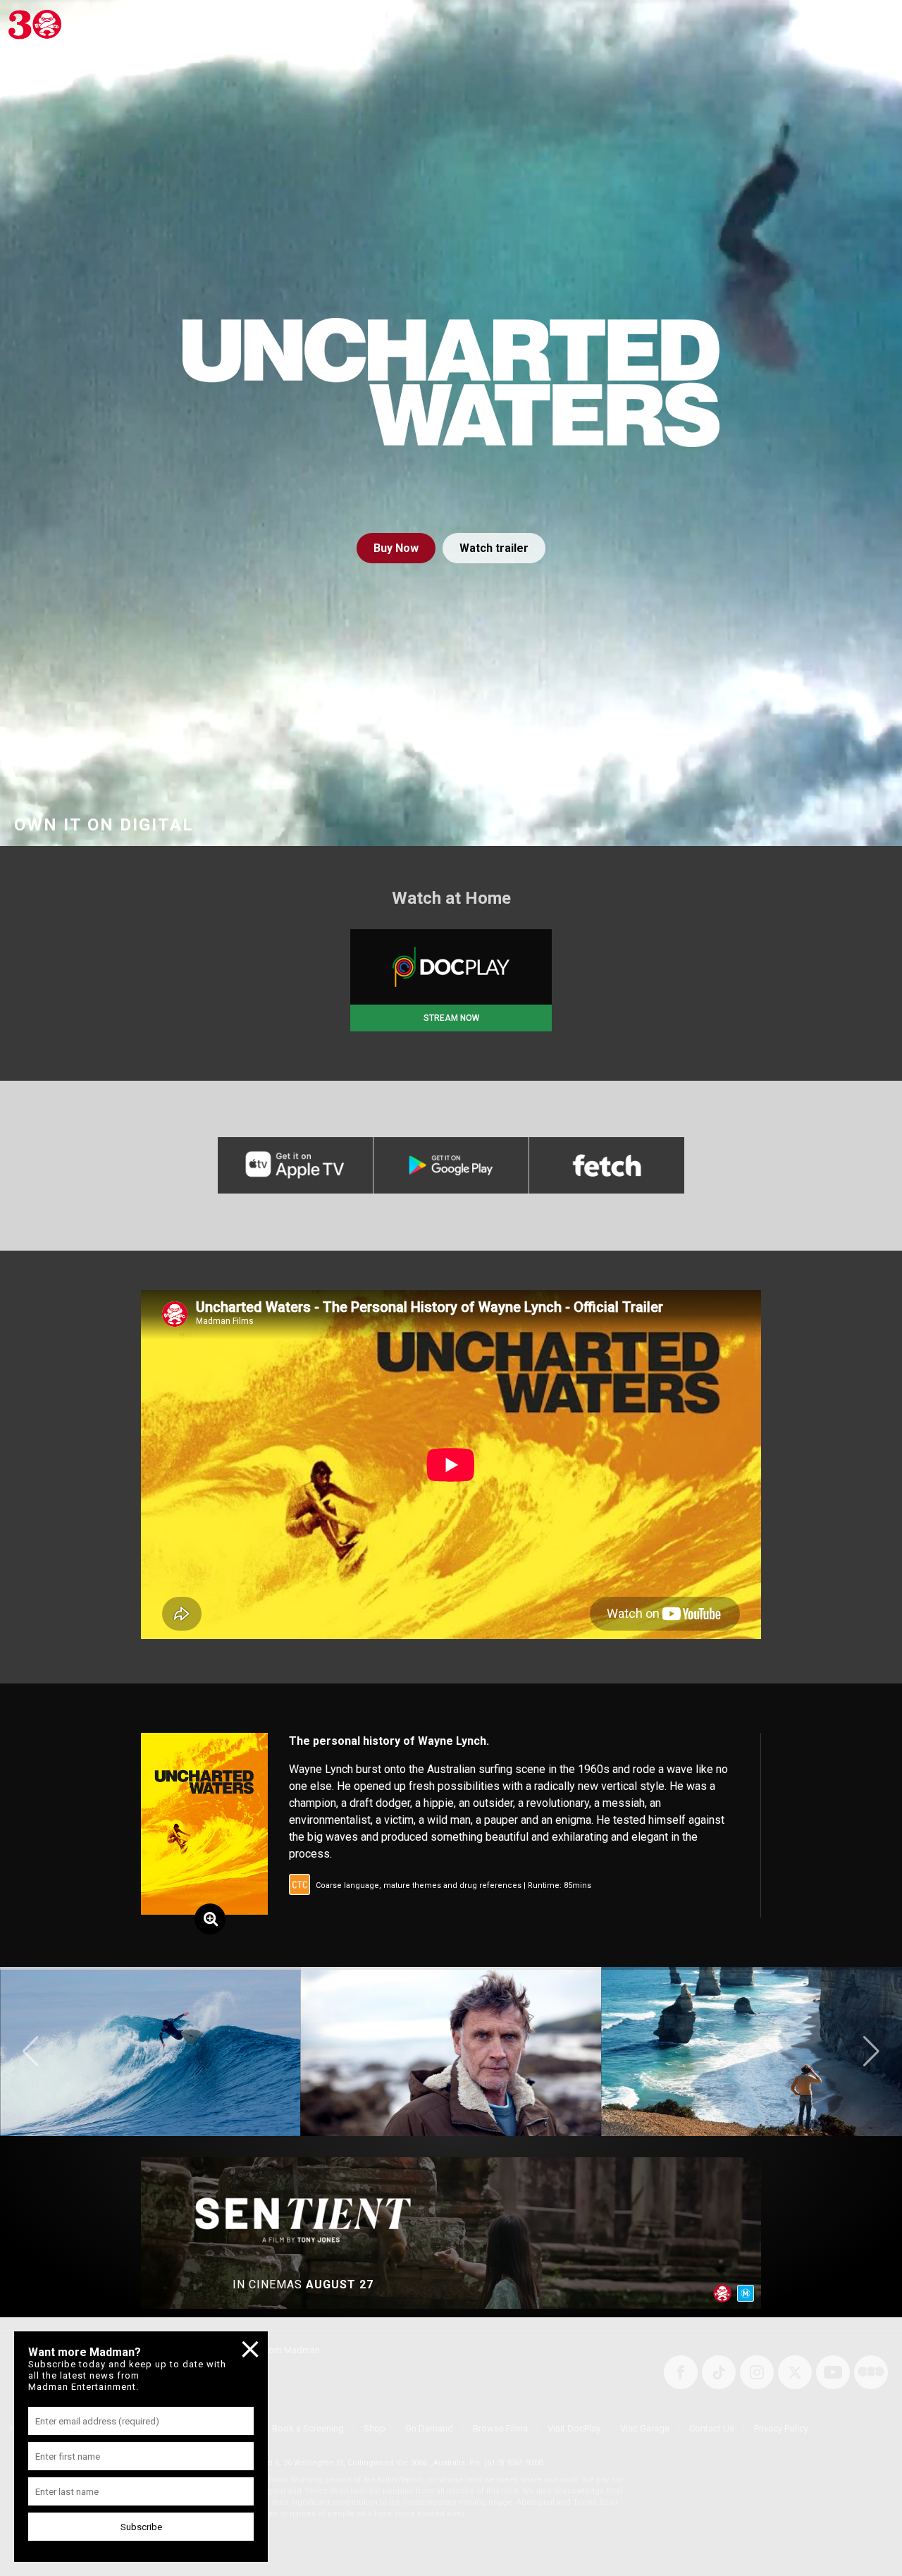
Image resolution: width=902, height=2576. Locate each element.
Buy (396, 548)
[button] (31, 2051)
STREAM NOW (451, 1018)
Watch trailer (494, 548)
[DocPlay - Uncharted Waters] (451, 967)
